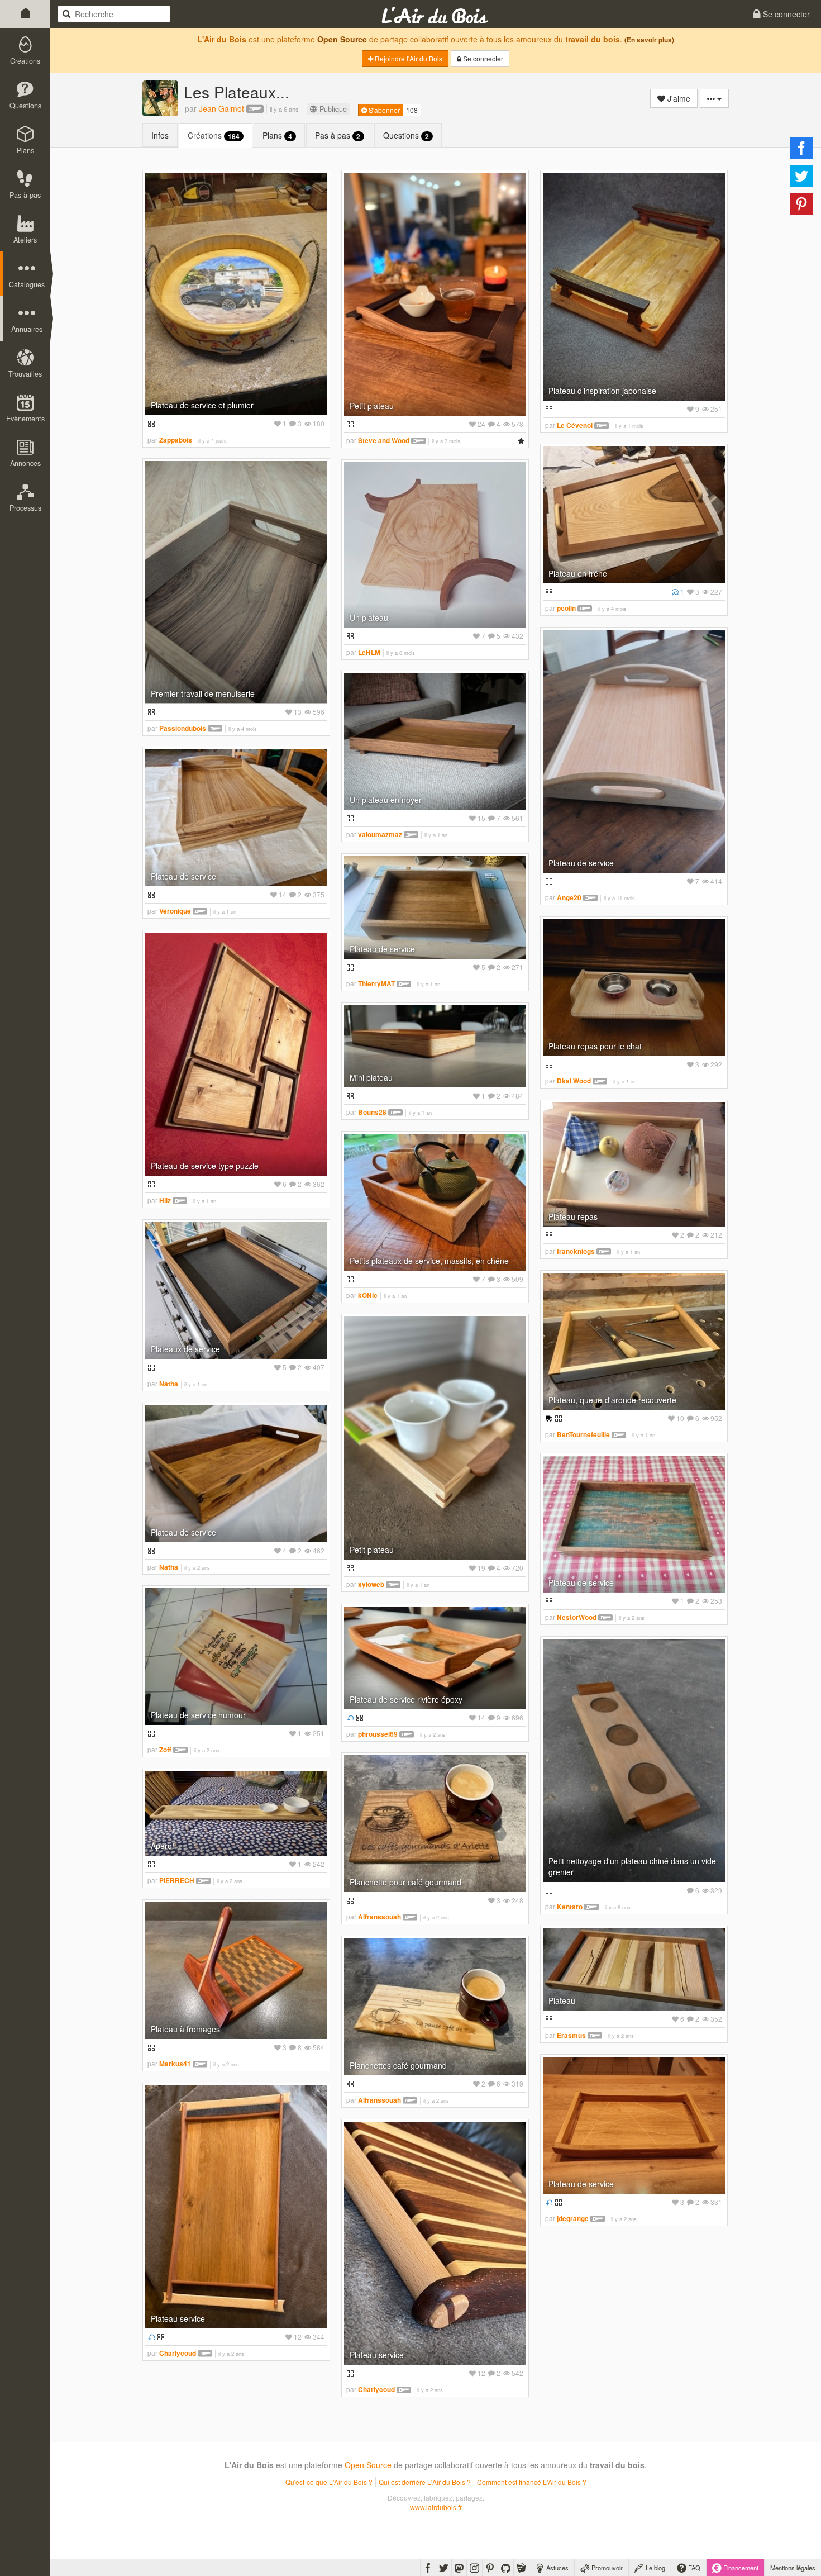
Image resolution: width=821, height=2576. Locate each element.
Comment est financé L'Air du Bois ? (532, 2482)
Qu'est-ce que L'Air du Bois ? (329, 2482)
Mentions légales (793, 2568)
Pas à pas (338, 136)
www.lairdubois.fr (436, 2507)
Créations (214, 136)
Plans (277, 136)
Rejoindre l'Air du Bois (408, 58)
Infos (160, 135)
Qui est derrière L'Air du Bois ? (425, 2482)
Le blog (655, 2568)
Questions (406, 136)
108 (412, 110)
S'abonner (383, 110)
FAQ (693, 2568)
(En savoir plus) (649, 40)
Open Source (342, 39)
